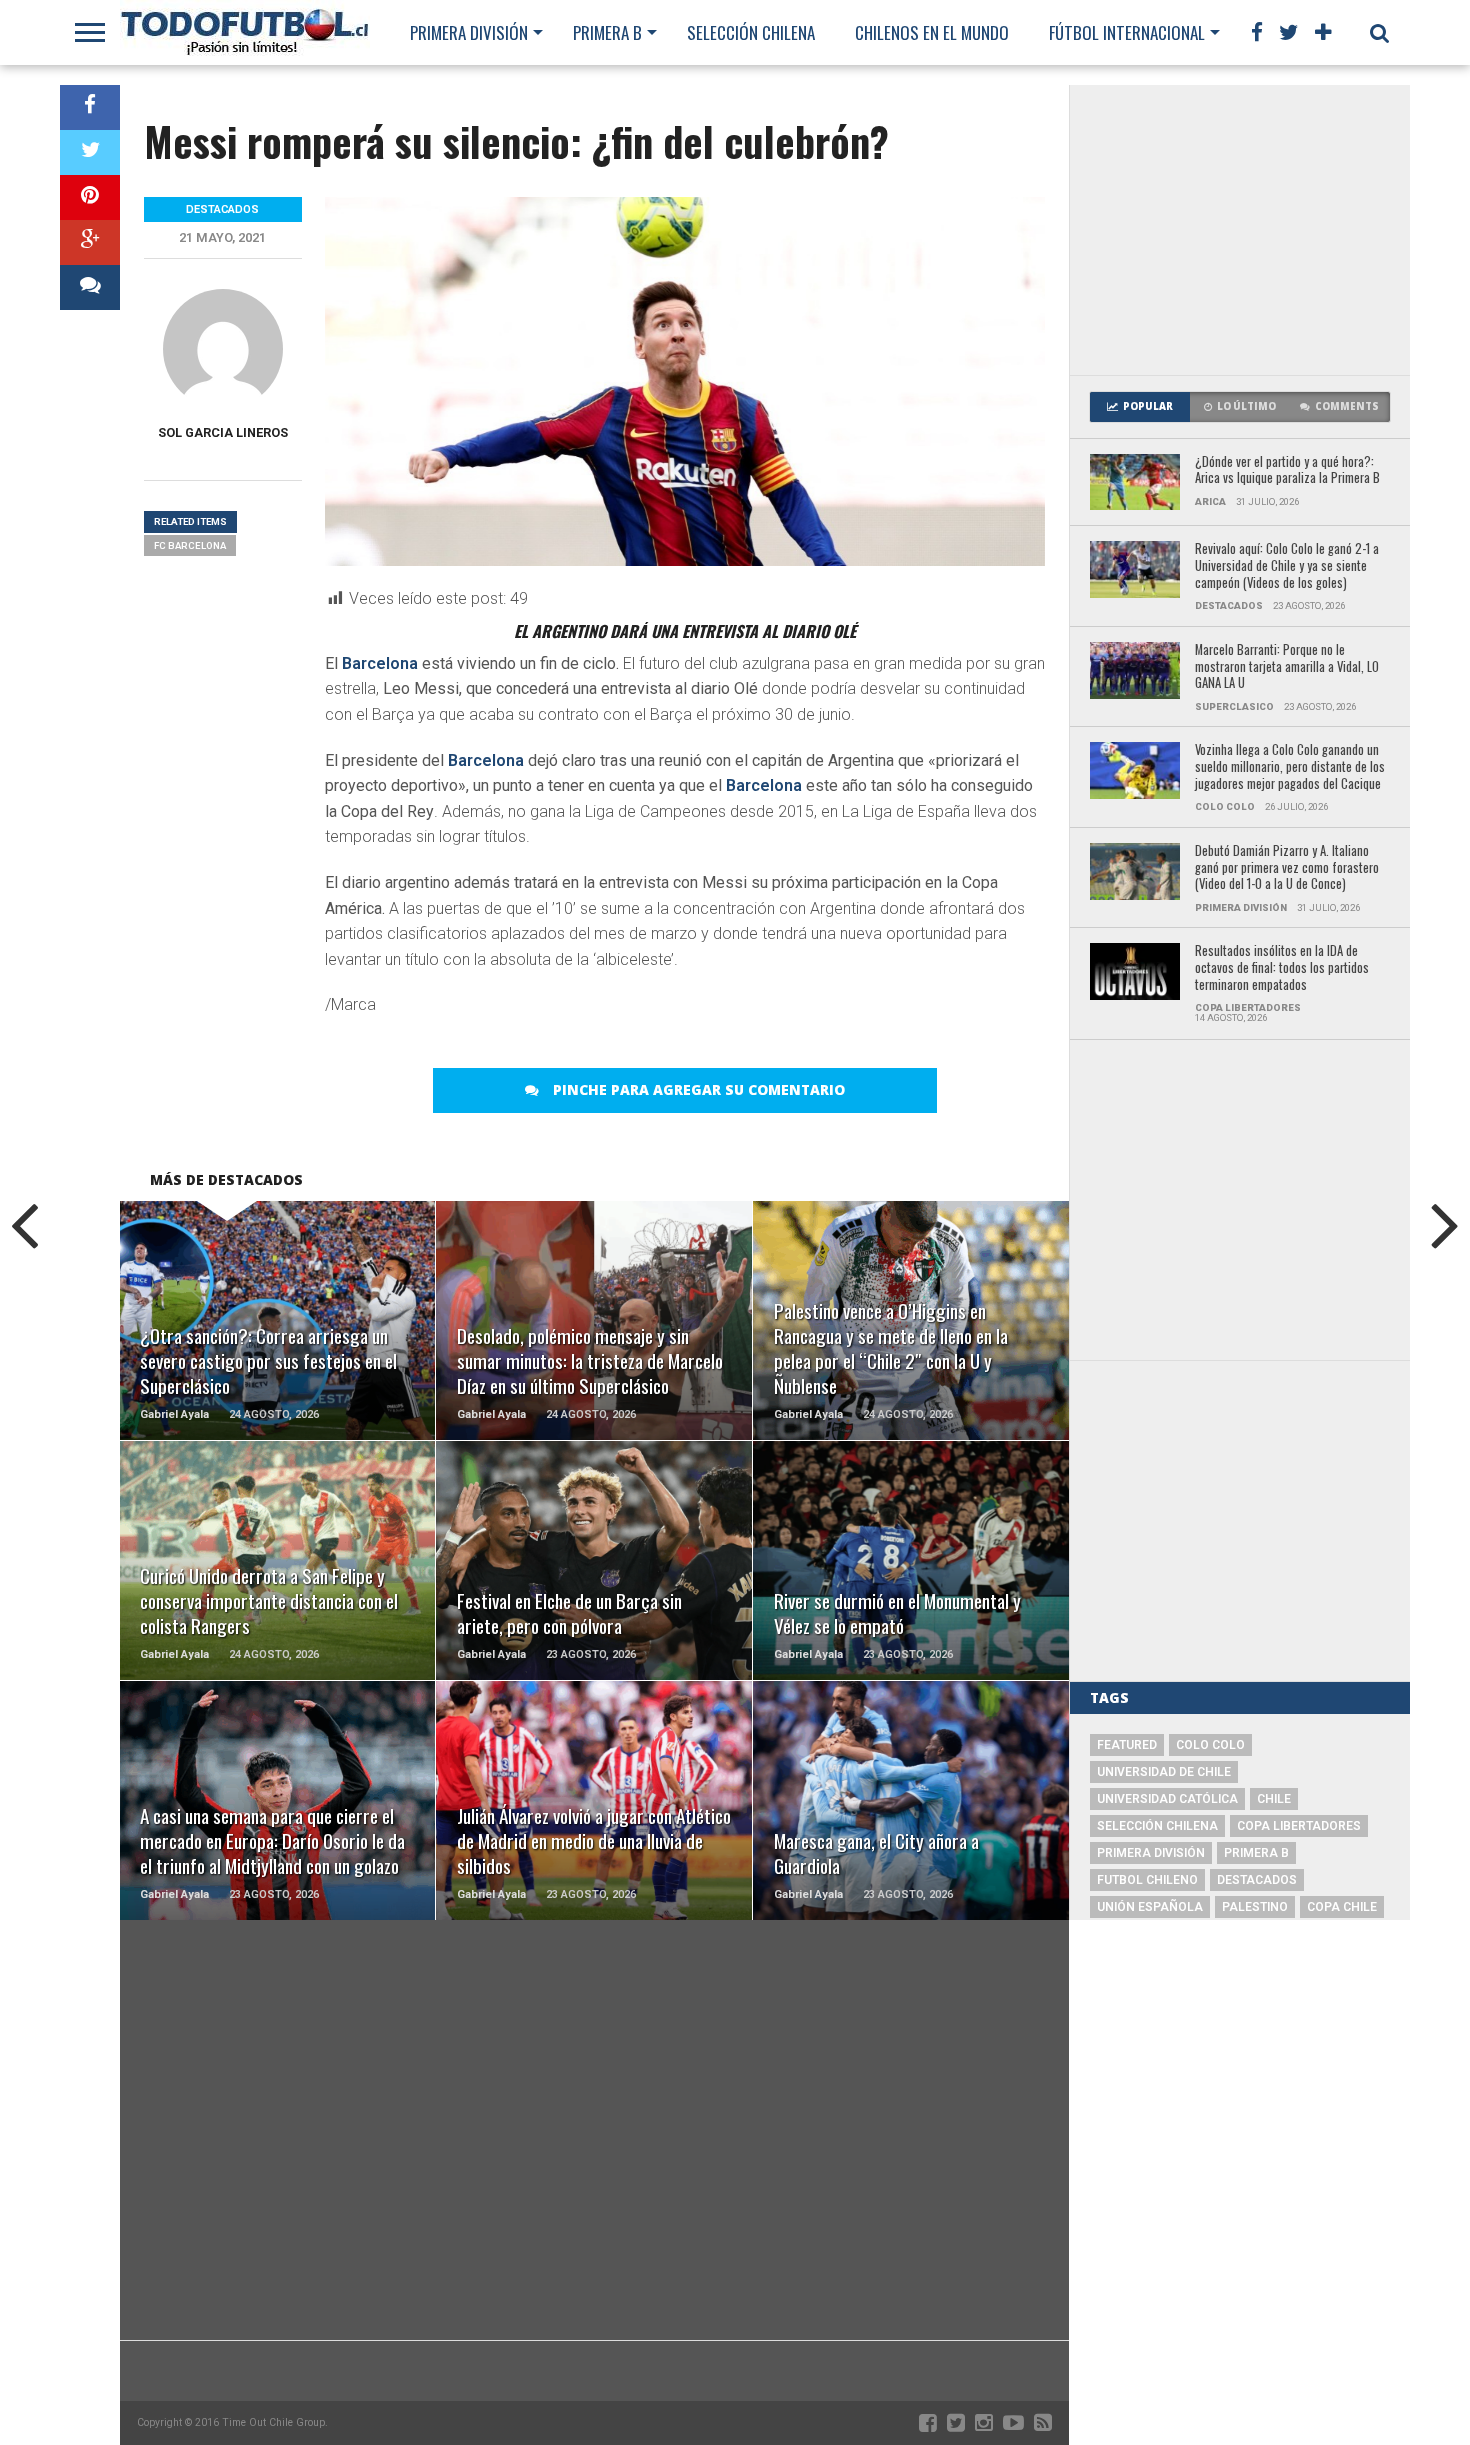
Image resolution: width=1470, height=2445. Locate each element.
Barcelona (380, 663)
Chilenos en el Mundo (932, 32)
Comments (1347, 406)
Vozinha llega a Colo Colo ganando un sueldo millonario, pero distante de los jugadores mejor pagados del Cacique (1290, 767)
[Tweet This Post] (90, 152)
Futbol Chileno (1147, 1880)
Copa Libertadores (1299, 1826)
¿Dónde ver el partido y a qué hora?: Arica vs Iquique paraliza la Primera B (1287, 470)
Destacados (1257, 1880)
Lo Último (1246, 406)
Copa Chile (1342, 1907)
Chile (1274, 1799)
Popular (1148, 406)
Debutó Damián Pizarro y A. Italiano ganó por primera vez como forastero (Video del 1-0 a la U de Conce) (1287, 868)
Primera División (469, 32)
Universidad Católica (1167, 1799)
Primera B (607, 32)
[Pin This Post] (90, 197)
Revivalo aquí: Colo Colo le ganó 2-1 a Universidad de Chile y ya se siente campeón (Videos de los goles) (1287, 566)
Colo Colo (1210, 1745)
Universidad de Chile (1164, 1772)
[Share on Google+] (90, 242)
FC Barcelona (190, 545)
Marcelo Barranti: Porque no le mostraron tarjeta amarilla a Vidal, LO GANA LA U (1287, 667)
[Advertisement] (1240, 230)
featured (1127, 1745)
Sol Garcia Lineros (223, 432)
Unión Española (1150, 1907)
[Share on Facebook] (90, 107)
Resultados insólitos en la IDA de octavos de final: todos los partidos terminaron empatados (1282, 968)
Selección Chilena (751, 32)
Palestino (1255, 1907)
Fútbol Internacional (1127, 32)
